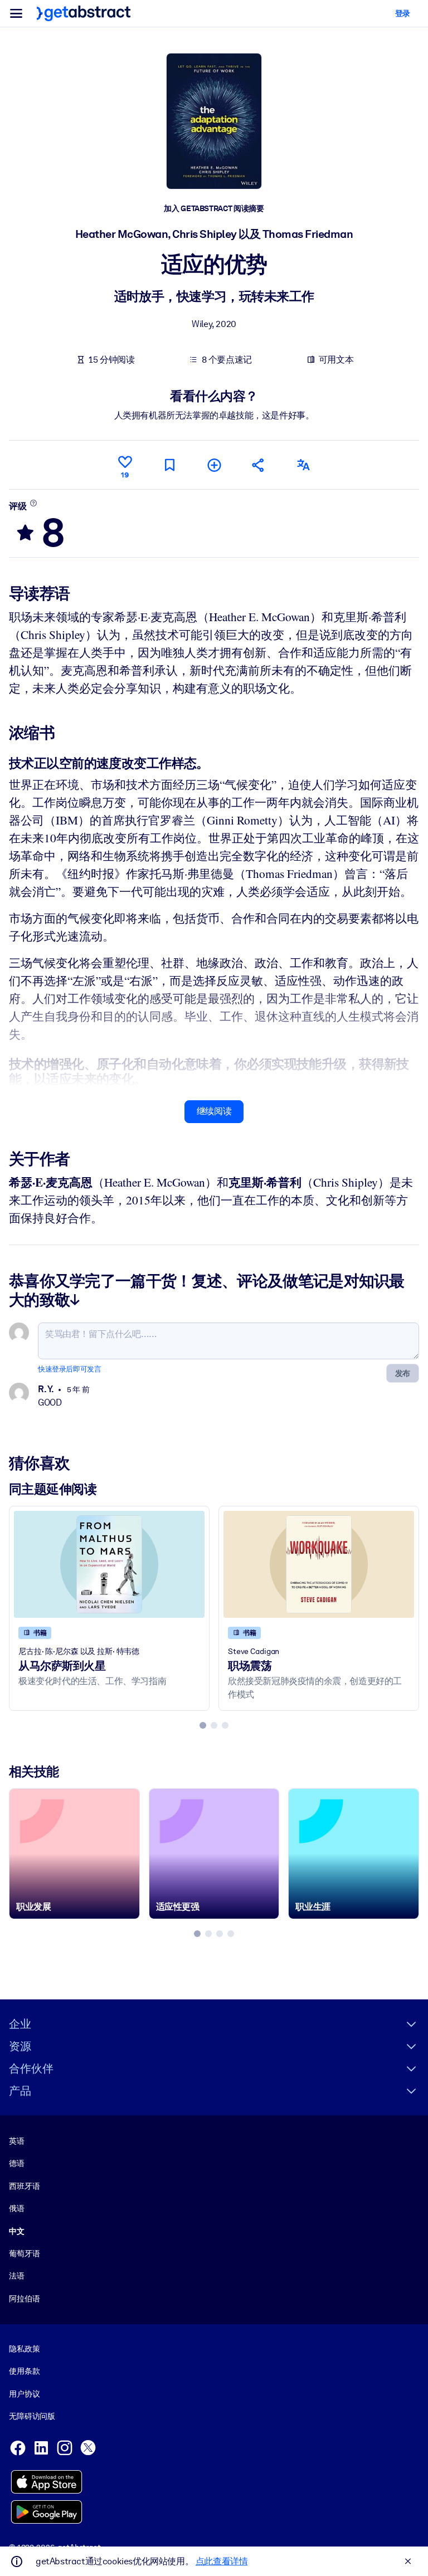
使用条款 (24, 2371)
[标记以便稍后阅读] (169, 465)
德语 (17, 2163)
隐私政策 (24, 2349)
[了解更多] (33, 503)
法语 (17, 2276)
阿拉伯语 (24, 2299)
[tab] (203, 1725)
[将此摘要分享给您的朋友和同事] (259, 465)
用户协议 (24, 2394)
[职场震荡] (319, 1564)
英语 (17, 2141)
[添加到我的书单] (214, 465)
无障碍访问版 (32, 2416)
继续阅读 (214, 1111)
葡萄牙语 (24, 2253)
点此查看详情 (222, 2561)
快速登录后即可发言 (69, 1369)
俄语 (17, 2208)
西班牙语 (24, 2186)
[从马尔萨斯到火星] (109, 1564)
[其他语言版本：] (303, 465)
